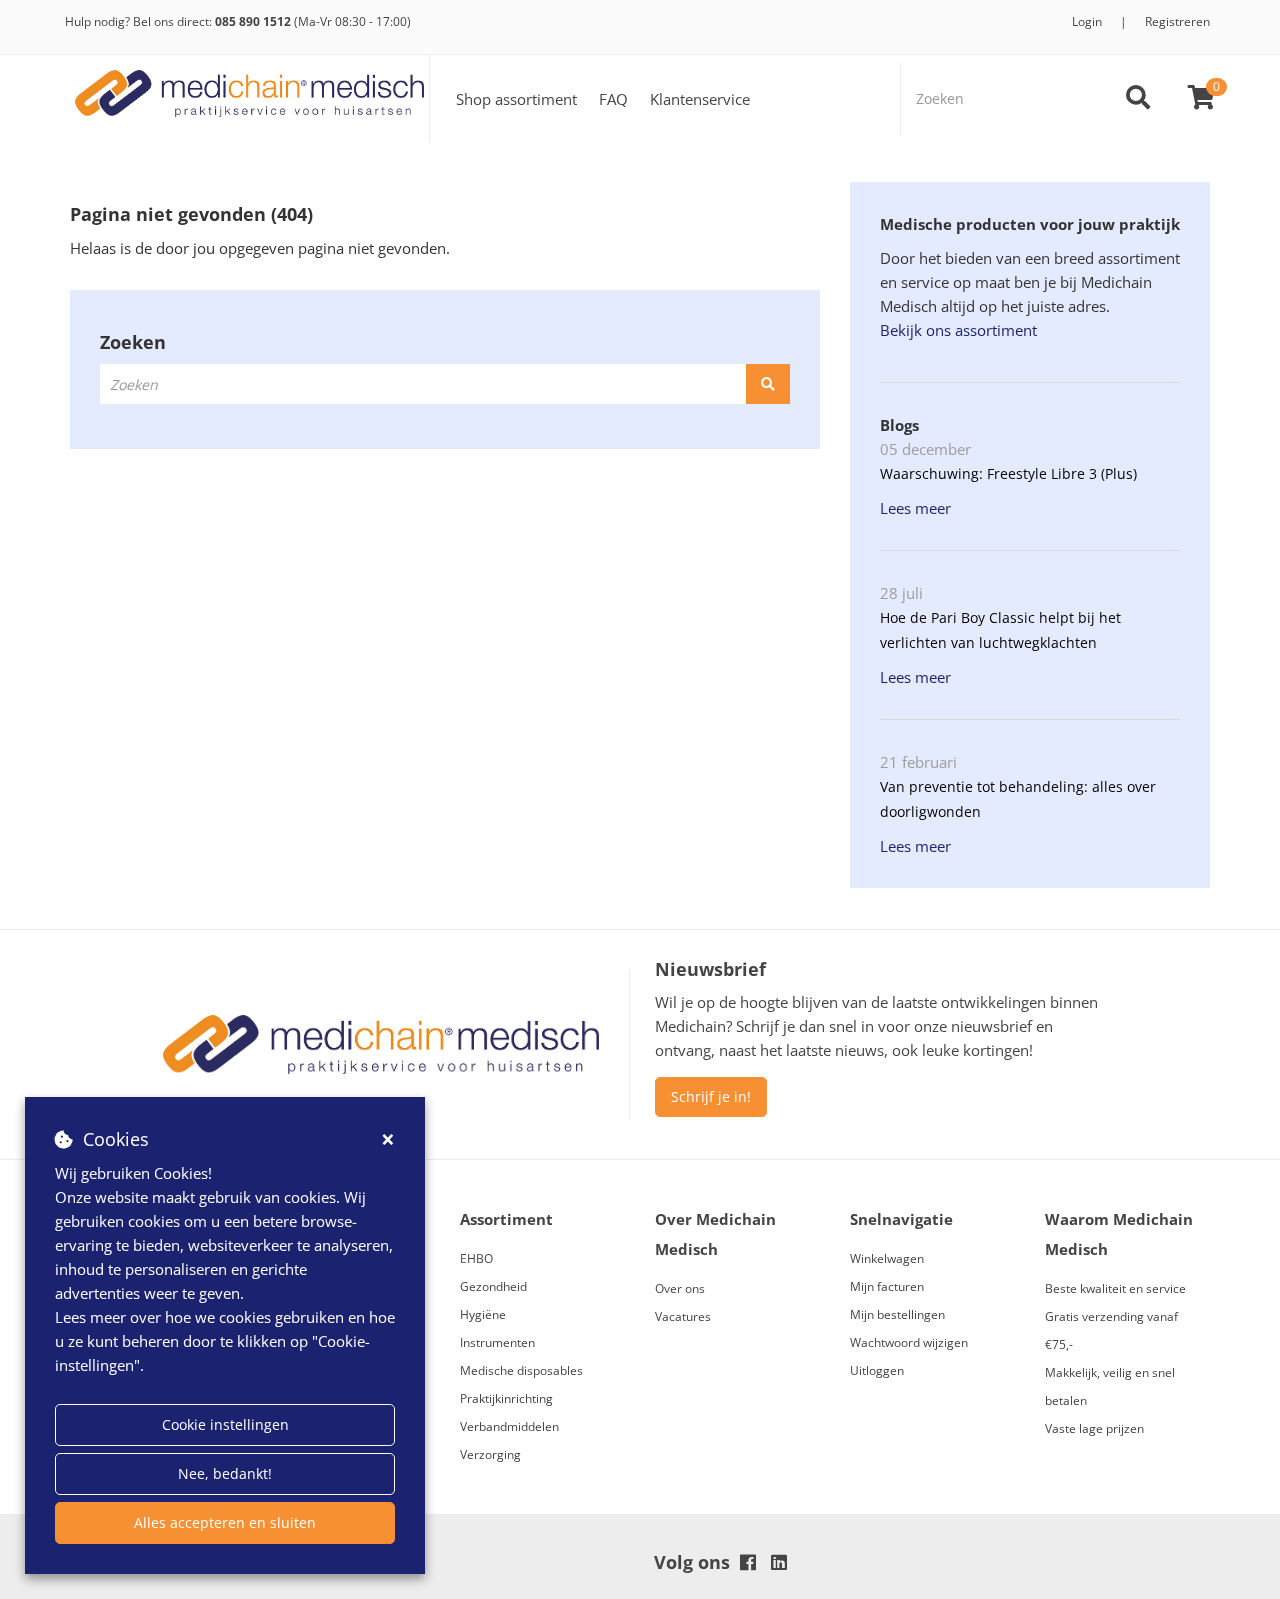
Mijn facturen (887, 1286)
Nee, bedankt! (225, 1473)
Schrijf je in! (711, 1096)
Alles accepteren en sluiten (225, 1522)
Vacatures (683, 1316)
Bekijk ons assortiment (958, 330)
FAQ (613, 99)
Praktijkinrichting (506, 1398)
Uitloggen (877, 1370)
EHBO (476, 1258)
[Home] (250, 98)
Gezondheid (493, 1286)
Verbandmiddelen (509, 1426)
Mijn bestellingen (897, 1314)
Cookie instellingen (225, 1424)
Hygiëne (483, 1314)
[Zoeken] (1138, 99)
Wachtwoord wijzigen (909, 1342)
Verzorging (490, 1454)
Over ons (680, 1288)
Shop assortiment (516, 99)
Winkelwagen (887, 1258)
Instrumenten (497, 1342)
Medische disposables (521, 1370)
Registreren (1177, 21)
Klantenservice (700, 99)
